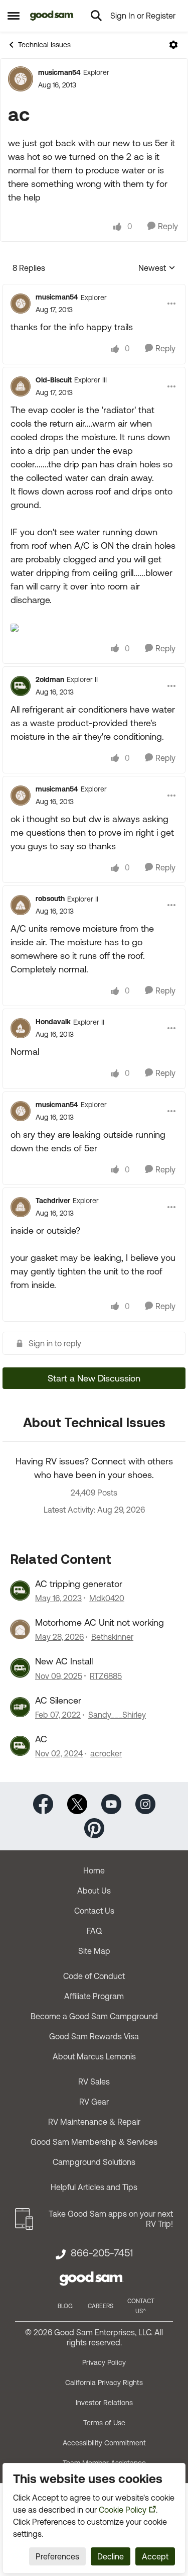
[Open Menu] (173, 45)
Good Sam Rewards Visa (94, 2036)
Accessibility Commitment (104, 2443)
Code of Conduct (94, 1976)
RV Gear (94, 2102)
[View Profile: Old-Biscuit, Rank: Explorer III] (21, 386)
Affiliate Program (94, 1996)
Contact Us (94, 1911)
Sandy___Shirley (117, 1715)
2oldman (50, 679)
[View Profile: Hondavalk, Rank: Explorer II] (21, 1028)
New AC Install (64, 1661)
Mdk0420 (107, 1598)
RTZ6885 (106, 1676)
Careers (101, 2306)
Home (94, 1870)
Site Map (94, 1951)
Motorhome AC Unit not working (100, 1622)
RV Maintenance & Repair (94, 2122)
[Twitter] (77, 1803)
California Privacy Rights (104, 2383)
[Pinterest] (94, 1827)
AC (41, 1739)
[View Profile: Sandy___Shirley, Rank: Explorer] (20, 1707)
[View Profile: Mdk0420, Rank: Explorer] (20, 1591)
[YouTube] (111, 1803)
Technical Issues (44, 45)
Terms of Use (104, 2423)
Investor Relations (104, 2403)
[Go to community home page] (52, 16)
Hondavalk (53, 1022)
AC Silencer (58, 1700)
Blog (65, 2306)
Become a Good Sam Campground (94, 2016)
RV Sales (94, 2082)
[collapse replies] (94, 289)
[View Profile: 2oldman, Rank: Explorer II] (21, 686)
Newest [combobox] (157, 269)
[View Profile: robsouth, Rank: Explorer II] (21, 905)
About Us (94, 1891)
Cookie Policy (123, 2510)
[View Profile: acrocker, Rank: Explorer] (20, 1746)
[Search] (96, 16)
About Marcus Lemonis (94, 2056)
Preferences (57, 2556)
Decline (111, 2556)
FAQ (94, 1931)
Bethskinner (112, 1637)
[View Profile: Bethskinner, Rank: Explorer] (20, 1629)
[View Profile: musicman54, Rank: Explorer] (21, 79)
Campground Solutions (94, 2162)
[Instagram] (145, 1803)
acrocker (106, 1753)
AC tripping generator (79, 1584)
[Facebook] (43, 1803)
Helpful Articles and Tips (94, 2187)
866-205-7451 (102, 2253)
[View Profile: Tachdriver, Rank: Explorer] (21, 1207)
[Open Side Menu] (14, 16)
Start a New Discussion (94, 1378)
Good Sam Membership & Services (94, 2142)
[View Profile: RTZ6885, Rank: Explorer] (20, 1668)
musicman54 (59, 72)
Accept (155, 2556)
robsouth (50, 899)
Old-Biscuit (54, 380)
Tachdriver (53, 1201)
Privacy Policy (104, 2362)
